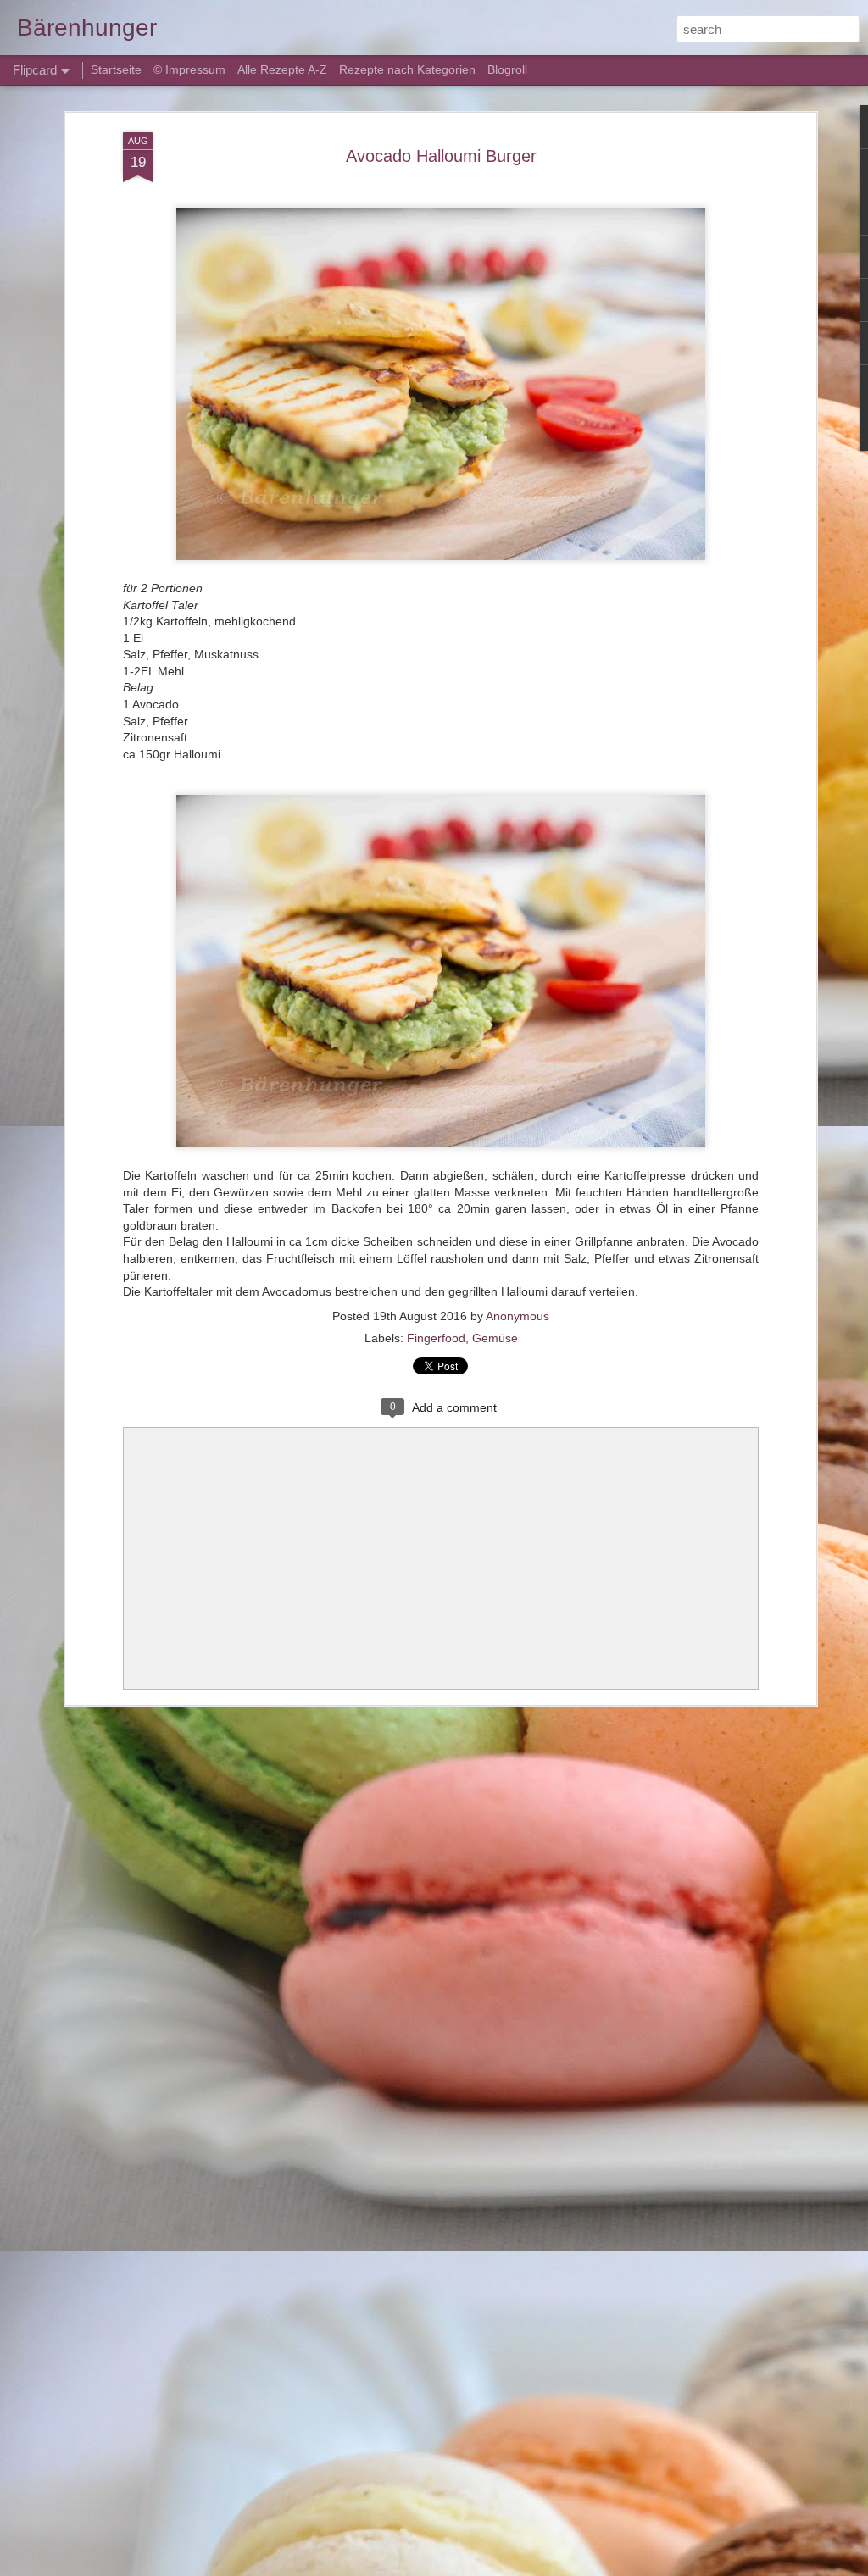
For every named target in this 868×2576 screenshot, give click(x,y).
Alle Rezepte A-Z (282, 69)
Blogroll (507, 69)
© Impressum (189, 69)
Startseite (118, 69)
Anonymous (517, 1316)
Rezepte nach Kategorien (407, 69)
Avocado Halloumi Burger (441, 156)
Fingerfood (436, 1338)
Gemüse (495, 1338)
